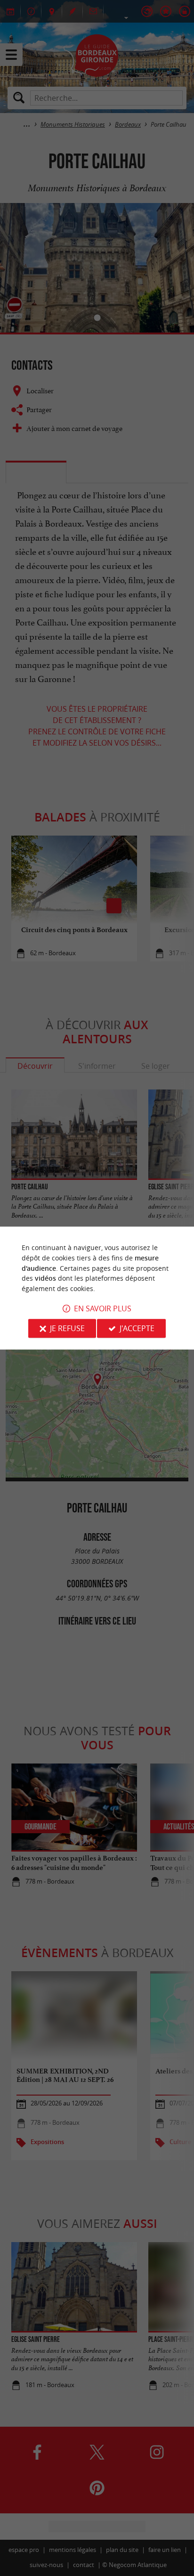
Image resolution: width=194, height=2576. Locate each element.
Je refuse (67, 1328)
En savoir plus (103, 1308)
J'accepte (137, 1328)
